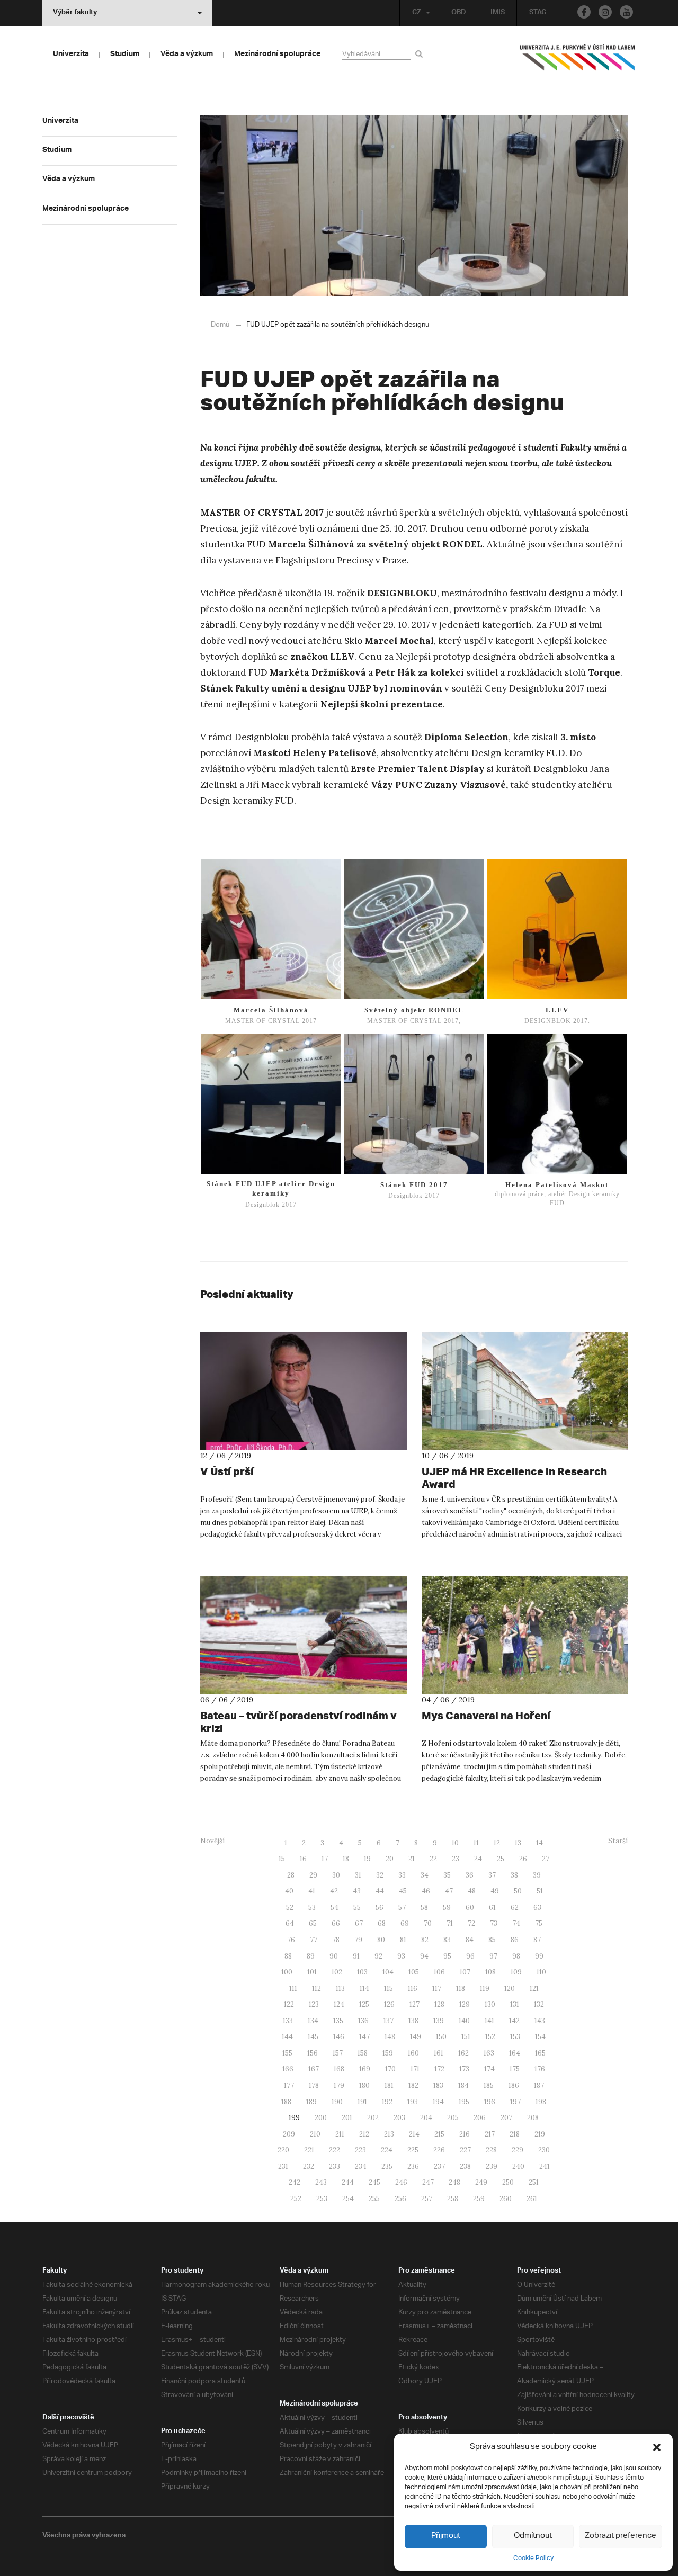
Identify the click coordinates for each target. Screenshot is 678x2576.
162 (463, 2053)
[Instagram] (605, 12)
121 (534, 1989)
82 (425, 1940)
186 (514, 2085)
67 (359, 1923)
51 (540, 1891)
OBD (459, 13)
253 (322, 2199)
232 (309, 2166)
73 (494, 1923)
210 (315, 2134)
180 (364, 2085)
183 (438, 2085)
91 (356, 1956)
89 (311, 1956)
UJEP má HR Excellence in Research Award (514, 1478)
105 (414, 1972)
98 (516, 1956)
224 (387, 2150)
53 (312, 1908)
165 (540, 2053)
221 (309, 2150)
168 (339, 2069)
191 (362, 2102)
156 (313, 2053)
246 (401, 2182)
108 (490, 1972)
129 (465, 2004)
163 (489, 2053)
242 (295, 2182)
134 (313, 2021)
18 (346, 1859)
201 (347, 2118)
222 (334, 2150)
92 (378, 1956)
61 (492, 1908)
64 (290, 1923)
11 (476, 1843)
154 (540, 2037)
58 (424, 1908)
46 (426, 1891)
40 (289, 1891)
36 (470, 1875)
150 (441, 2037)
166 (288, 2069)
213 (389, 2134)
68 (382, 1923)
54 (334, 1908)
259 (479, 2199)
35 (447, 1875)
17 (325, 1859)
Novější (212, 1841)
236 (413, 2166)
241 (545, 2166)
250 (508, 2182)
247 (428, 2182)
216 (465, 2134)
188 (286, 2102)
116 (413, 1989)
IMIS (498, 13)
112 (316, 1989)
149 (416, 2037)
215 (439, 2134)
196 (490, 2102)
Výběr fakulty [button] (75, 13)
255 (374, 2199)
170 (390, 2069)
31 (358, 1875)
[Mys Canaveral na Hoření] (525, 1635)
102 (337, 1972)
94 (424, 1956)
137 (389, 2021)
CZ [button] (417, 13)
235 (387, 2166)
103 (362, 1972)
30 (336, 1875)
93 (401, 1956)
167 (314, 2069)
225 (413, 2150)
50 (518, 1891)
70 (428, 1923)
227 (465, 2150)
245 (374, 2182)
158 (363, 2053)
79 (358, 1940)
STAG (538, 13)
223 (360, 2150)
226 (439, 2150)
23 (456, 1859)
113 (340, 1989)
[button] (657, 2447)
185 (489, 2085)
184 (463, 2085)
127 (414, 2004)
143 (540, 2021)
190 (337, 2102)
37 (492, 1875)
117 (437, 1989)
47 (449, 1891)
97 (493, 1956)
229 (518, 2150)
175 (515, 2069)
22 (433, 1859)
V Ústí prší (227, 1471)
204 (426, 2118)
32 (380, 1875)
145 (313, 2037)
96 (470, 1956)
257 (427, 2199)
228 (491, 2150)
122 (289, 2004)
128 (439, 2004)
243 (321, 2182)
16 (303, 1859)
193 (413, 2102)
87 (537, 1940)
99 (539, 1956)
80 (381, 1940)
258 (453, 2199)
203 (399, 2118)
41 (312, 1891)
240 (518, 2166)
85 (492, 1940)
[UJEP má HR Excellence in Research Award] (525, 1391)
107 (465, 1972)
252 (296, 2199)
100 (287, 1972)
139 (439, 2021)
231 (283, 2166)
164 (515, 2053)
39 (537, 1875)
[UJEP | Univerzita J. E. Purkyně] (577, 62)
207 (506, 2118)
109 (516, 1972)
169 (365, 2069)
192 (387, 2102)
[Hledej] (421, 54)
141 (489, 2021)
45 (403, 1891)
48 (472, 1891)
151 (466, 2037)
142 (514, 2021)
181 (389, 2085)
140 (464, 2021)
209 (289, 2134)
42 (334, 1891)
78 (336, 1940)
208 (533, 2118)
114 (364, 1989)
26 (523, 1859)
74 (516, 1923)
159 (388, 2053)
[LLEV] (557, 929)
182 (413, 2085)
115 (389, 1989)
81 (403, 1940)
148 (390, 2037)
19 (367, 1859)
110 (541, 1972)
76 (291, 1940)
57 (402, 1908)
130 (490, 2004)
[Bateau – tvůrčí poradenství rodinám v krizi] (304, 1635)
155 (287, 2053)
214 (414, 2134)
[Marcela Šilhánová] (271, 929)
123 (314, 2004)
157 (338, 2053)
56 (380, 1908)
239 (492, 2166)
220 (283, 2150)
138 (413, 2021)
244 (348, 2182)
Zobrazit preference (621, 2536)
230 (544, 2150)
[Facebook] (584, 12)
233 (334, 2166)
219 (540, 2134)
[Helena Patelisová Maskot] (557, 1104)
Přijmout (446, 2536)
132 (539, 2004)
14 (539, 1843)
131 (515, 2004)
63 (537, 1908)
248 (454, 2182)
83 (447, 1940)
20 (390, 1859)
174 (489, 2069)
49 (495, 1891)
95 (447, 1956)
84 (470, 1940)
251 (534, 2182)
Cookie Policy (533, 2558)
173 (464, 2069)
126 (389, 2004)
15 (282, 1859)
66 (336, 1923)
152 (490, 2037)
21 (412, 1859)
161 (439, 2053)
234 (361, 2166)
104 (388, 1972)
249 (481, 2182)
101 (312, 1972)
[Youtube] (626, 12)
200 (321, 2118)
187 (539, 2085)
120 (510, 1989)
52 (290, 1908)
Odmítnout (533, 2536)
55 (357, 1908)
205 (453, 2118)
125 (364, 2004)
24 (478, 1859)
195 (464, 2102)
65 (313, 1923)
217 (490, 2134)
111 (293, 1989)
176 (540, 2069)
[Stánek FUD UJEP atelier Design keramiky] (271, 1104)
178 (314, 2085)
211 (340, 2134)
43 (357, 1891)
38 (514, 1875)
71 (450, 1923)
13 (518, 1843)
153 (515, 2037)
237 (439, 2166)
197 (515, 2102)
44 (380, 1891)
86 (515, 1940)
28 (291, 1875)
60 (470, 1908)
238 (465, 2166)
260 (506, 2199)
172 (439, 2069)
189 (311, 2102)
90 (334, 1956)
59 (447, 1908)
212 (364, 2134)
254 (348, 2199)
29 (313, 1875)
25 (501, 1859)
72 (471, 1923)
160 (413, 2053)
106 (439, 1972)
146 (339, 2037)
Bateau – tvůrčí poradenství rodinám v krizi (298, 1722)
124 (339, 2004)
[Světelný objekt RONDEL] (414, 929)
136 (363, 2021)
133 (288, 2021)
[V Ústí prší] (304, 1391)
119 (485, 1989)
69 (405, 1923)
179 (339, 2085)
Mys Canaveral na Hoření (486, 1715)
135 (338, 2021)
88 (288, 1956)
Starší (618, 1841)
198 (541, 2102)
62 (515, 1908)
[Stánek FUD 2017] (414, 1104)
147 (364, 2037)
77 (314, 1940)
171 (415, 2069)
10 (455, 1843)
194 (438, 2102)
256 (400, 2199)
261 (532, 2199)
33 (402, 1875)
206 (480, 2118)
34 (425, 1875)
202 (373, 2118)
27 (546, 1859)
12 (497, 1843)
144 (287, 2037)
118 (461, 1989)
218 (515, 2134)
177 (289, 2085)
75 (539, 1923)
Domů (220, 325)
